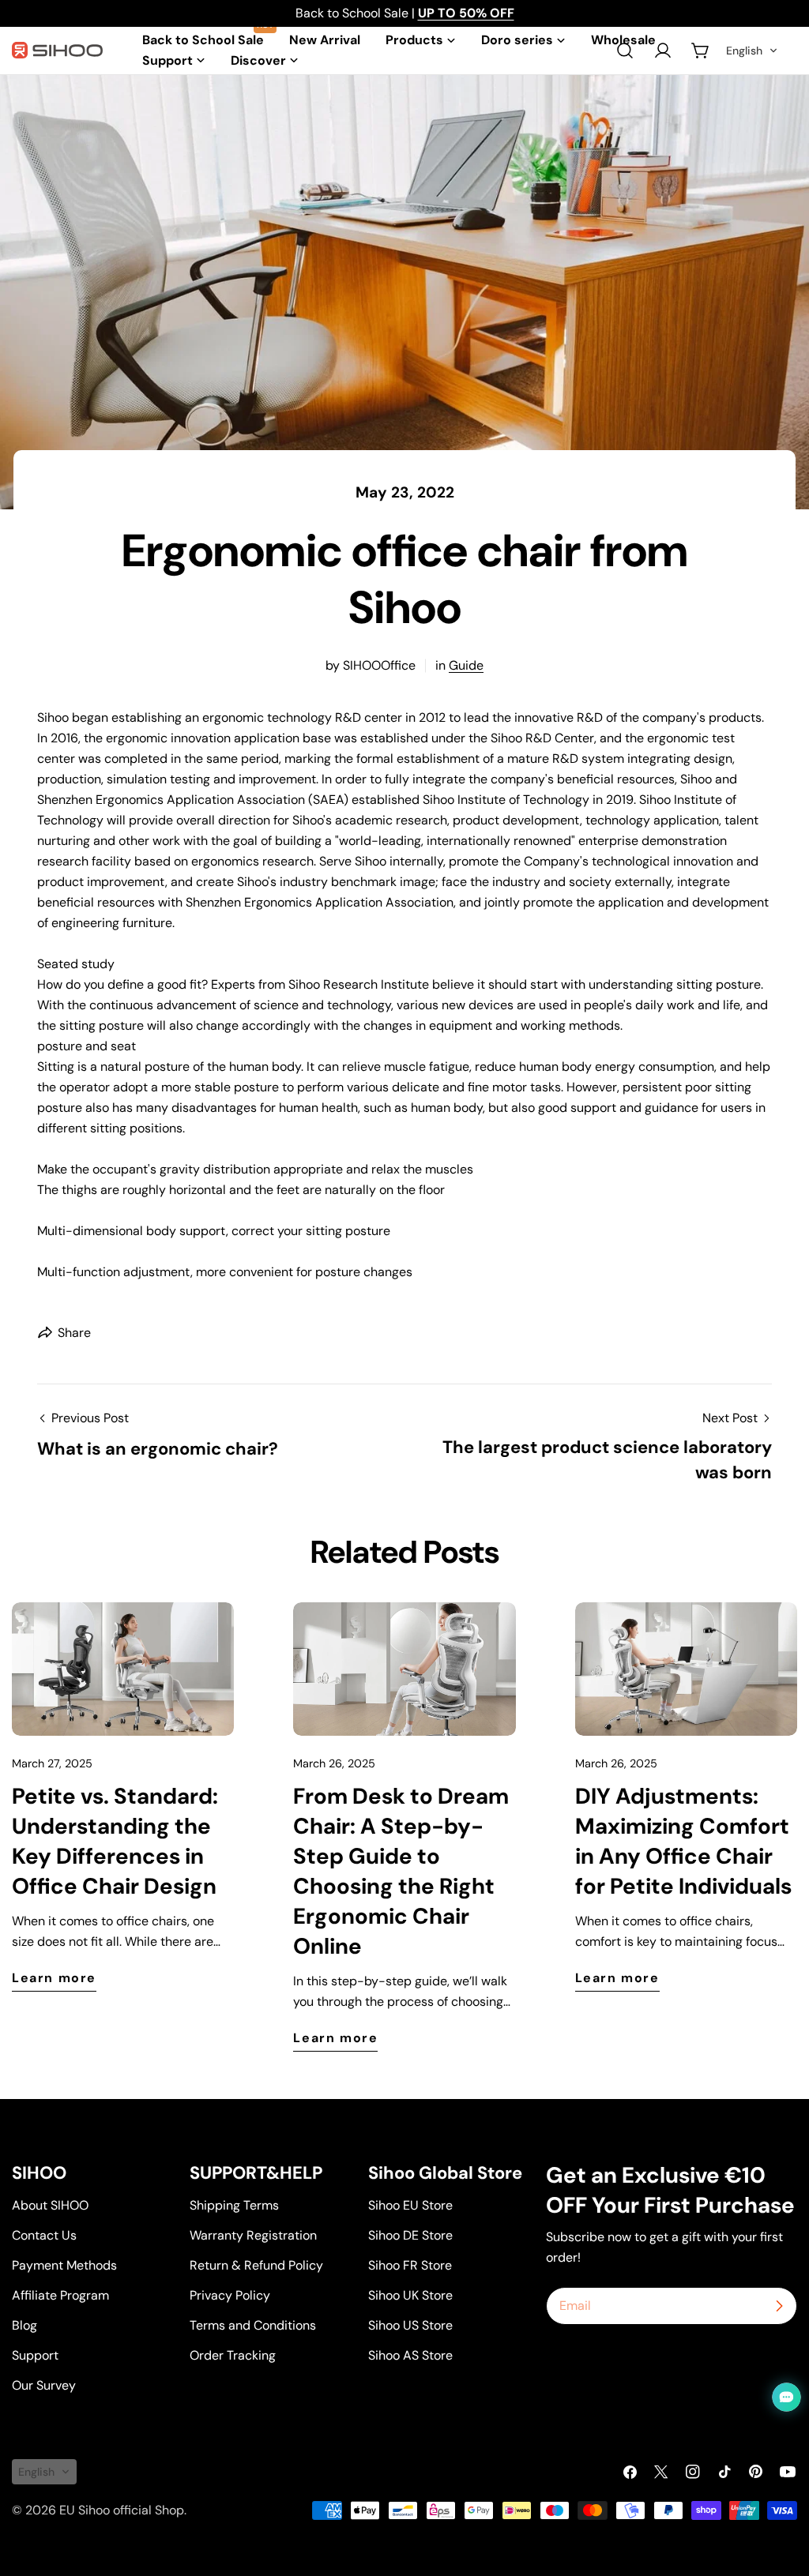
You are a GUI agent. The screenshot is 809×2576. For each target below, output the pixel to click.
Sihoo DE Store (410, 2235)
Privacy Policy (230, 2295)
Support (35, 2355)
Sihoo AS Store (410, 2355)
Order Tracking (233, 2355)
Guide (466, 665)
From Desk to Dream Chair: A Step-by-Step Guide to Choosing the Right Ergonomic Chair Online (401, 1871)
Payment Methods (64, 2265)
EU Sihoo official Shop (122, 2510)
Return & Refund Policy (256, 2265)
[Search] (625, 51)
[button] (752, 51)
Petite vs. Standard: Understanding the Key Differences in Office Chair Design (115, 1841)
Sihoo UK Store (410, 2295)
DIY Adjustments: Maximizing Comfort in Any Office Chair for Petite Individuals (683, 1841)
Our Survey (44, 2385)
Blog (24, 2325)
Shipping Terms (234, 2205)
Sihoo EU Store (410, 2205)
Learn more (54, 1978)
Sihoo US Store (410, 2325)
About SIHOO (50, 2205)
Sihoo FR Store (410, 2265)
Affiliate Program (60, 2295)
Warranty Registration (253, 2235)
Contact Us (44, 2235)
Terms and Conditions (253, 2325)
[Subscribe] (779, 2306)
